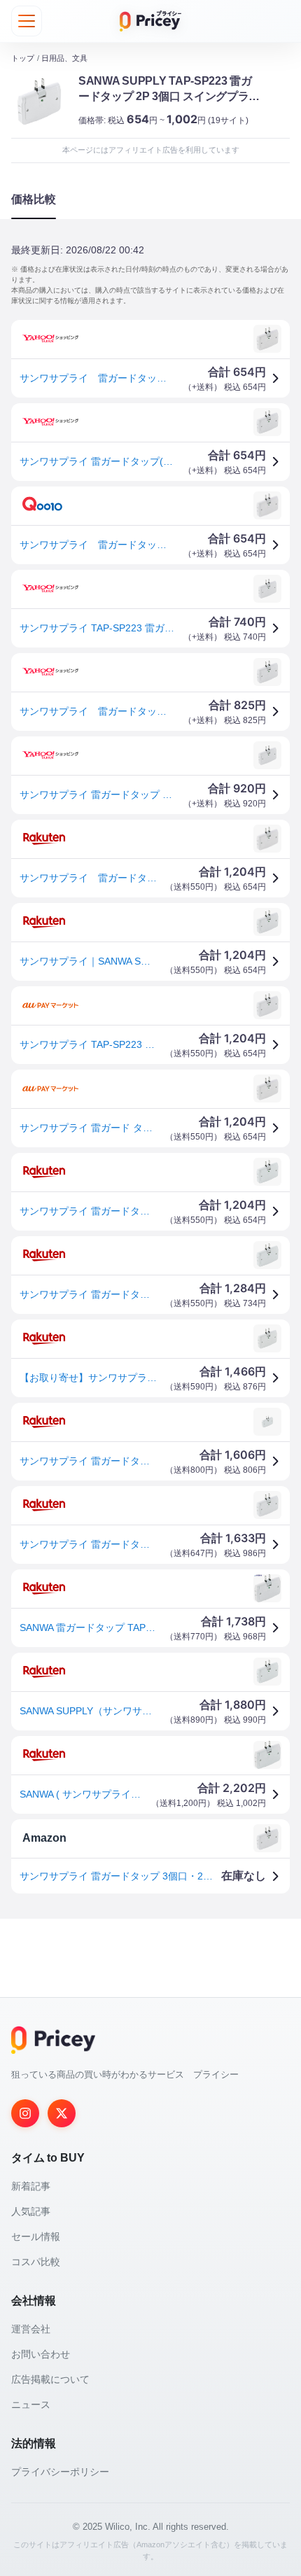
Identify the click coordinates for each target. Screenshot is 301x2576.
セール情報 (36, 2236)
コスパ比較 (36, 2262)
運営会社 (31, 2329)
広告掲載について (50, 2379)
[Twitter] (62, 2113)
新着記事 (31, 2186)
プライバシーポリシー (60, 2472)
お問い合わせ (41, 2354)
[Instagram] (25, 2113)
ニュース (31, 2404)
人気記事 (31, 2211)
